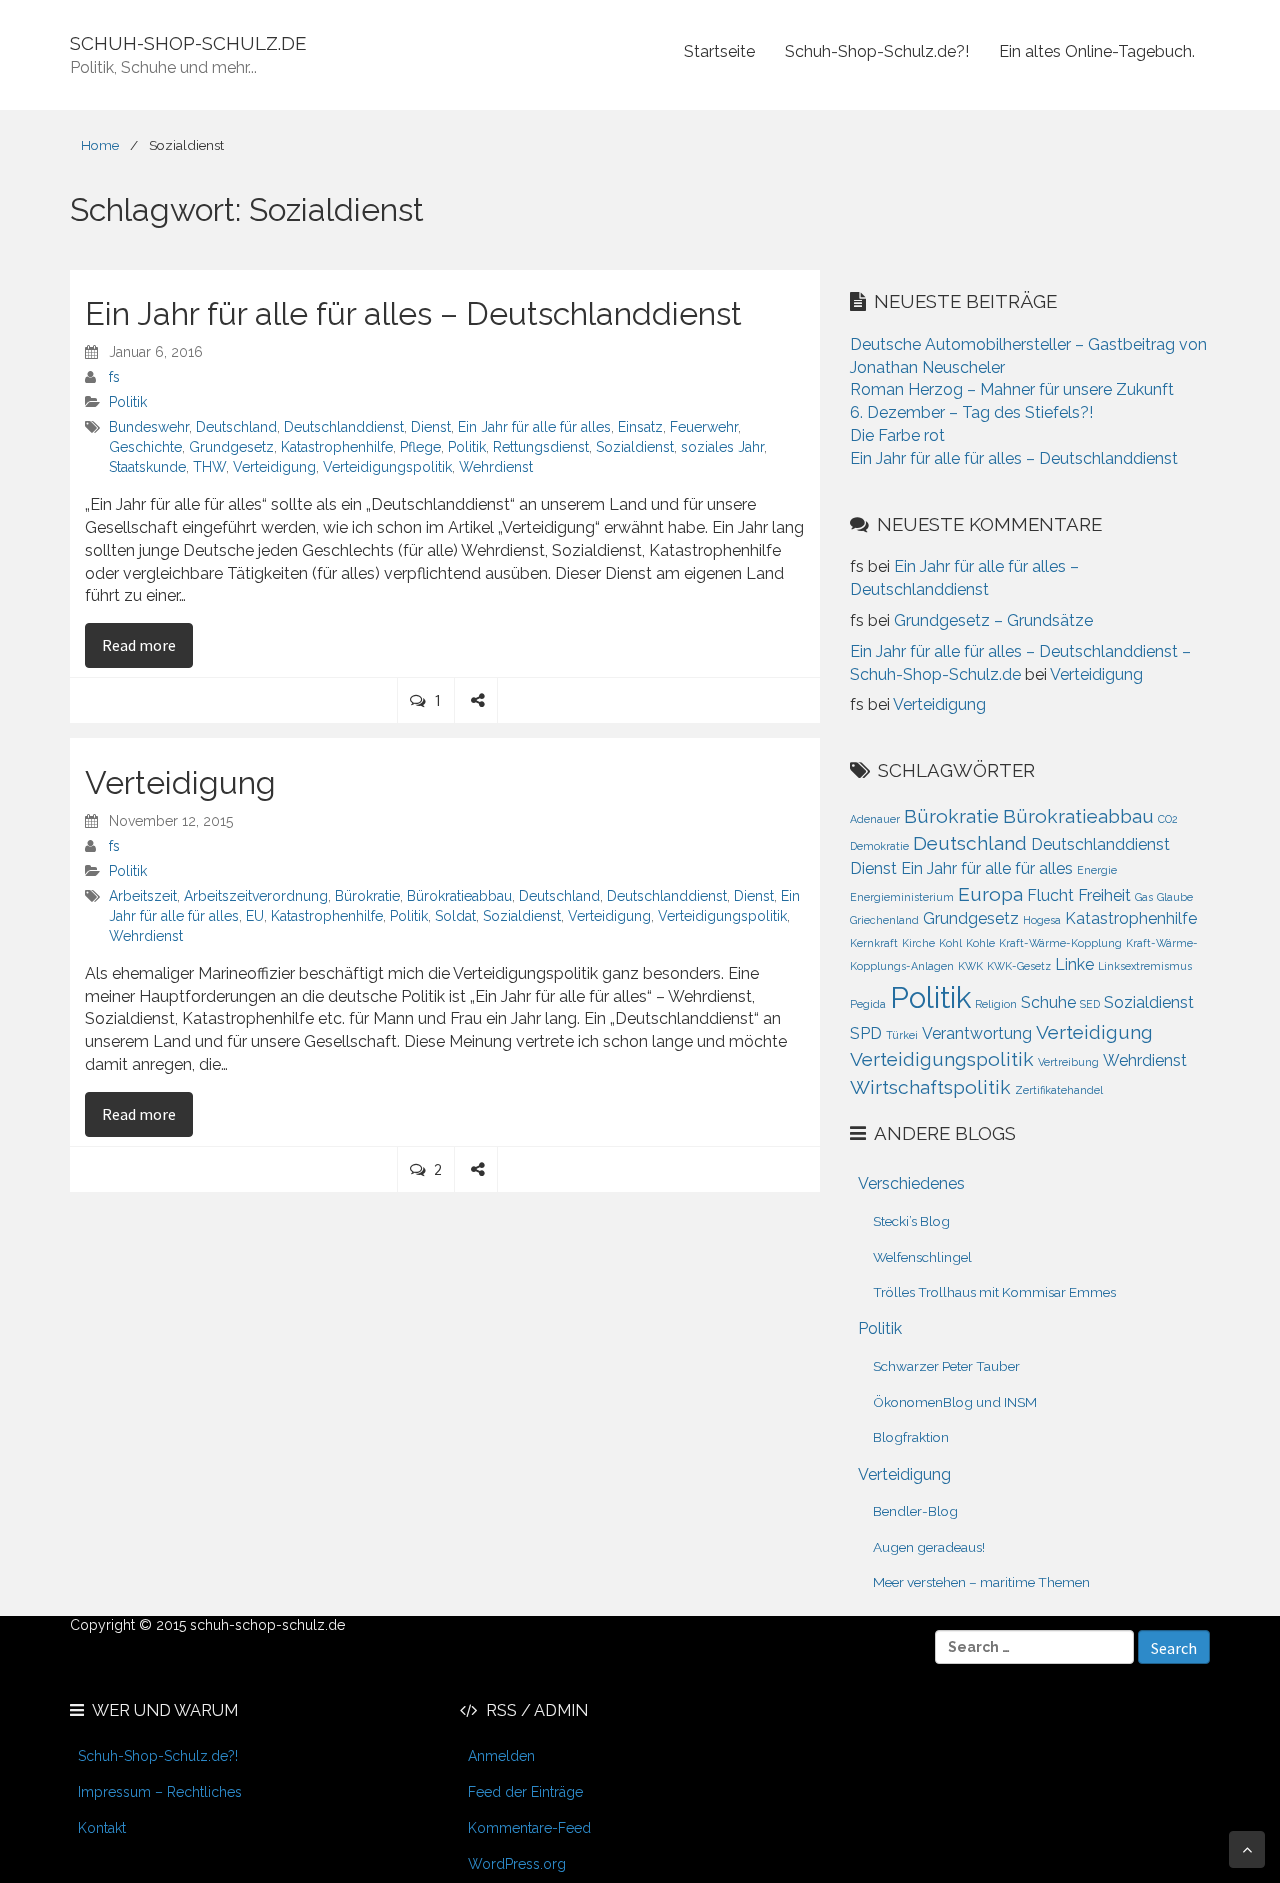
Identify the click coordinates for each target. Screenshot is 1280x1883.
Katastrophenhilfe (337, 447)
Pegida (868, 1004)
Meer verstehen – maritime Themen (981, 1582)
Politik (128, 402)
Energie (1097, 870)
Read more (147, 644)
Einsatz (640, 427)
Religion (996, 1004)
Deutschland (236, 427)
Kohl (950, 943)
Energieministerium (902, 897)
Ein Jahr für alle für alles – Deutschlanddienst (413, 313)
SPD (866, 1033)
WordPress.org (517, 1864)
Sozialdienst (635, 447)
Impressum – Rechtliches (160, 1792)
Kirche (918, 943)
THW (209, 467)
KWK (970, 966)
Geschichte (145, 447)
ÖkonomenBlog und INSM (955, 1402)
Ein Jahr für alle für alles (534, 427)
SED (1090, 1004)
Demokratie (879, 846)
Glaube (1175, 897)
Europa (990, 894)
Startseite (719, 51)
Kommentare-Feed (529, 1828)
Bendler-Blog (915, 1511)
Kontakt (102, 1828)
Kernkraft (874, 943)
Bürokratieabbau (459, 896)
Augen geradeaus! (929, 1547)
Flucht (1050, 895)
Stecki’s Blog (911, 1221)
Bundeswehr (149, 427)
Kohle (980, 943)
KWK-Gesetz (1019, 966)
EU (255, 916)
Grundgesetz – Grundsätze (993, 620)
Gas (1144, 897)
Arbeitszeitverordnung (256, 896)
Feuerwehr (704, 427)
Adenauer (875, 819)
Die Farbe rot (897, 435)
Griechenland (884, 920)
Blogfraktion (911, 1437)
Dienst (431, 427)
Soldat (455, 916)
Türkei (902, 1035)
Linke (1074, 964)
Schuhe (1048, 1002)
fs (114, 377)
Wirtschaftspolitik (930, 1087)
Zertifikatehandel (1059, 1090)
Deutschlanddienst (344, 427)
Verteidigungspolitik (387, 467)
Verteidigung (274, 467)
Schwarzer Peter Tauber (946, 1366)
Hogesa (1042, 920)
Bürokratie (367, 896)
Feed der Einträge (525, 1792)
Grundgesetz (231, 447)
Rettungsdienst (541, 447)
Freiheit (1104, 895)
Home (100, 145)
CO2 (1168, 819)
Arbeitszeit (143, 896)
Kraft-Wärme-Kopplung (1060, 943)
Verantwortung (977, 1033)
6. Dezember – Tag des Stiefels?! (971, 412)
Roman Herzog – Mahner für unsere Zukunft (1012, 389)
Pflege (420, 447)
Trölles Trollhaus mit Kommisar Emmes (994, 1292)
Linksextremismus (1145, 966)
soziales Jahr (722, 447)
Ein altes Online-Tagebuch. (1097, 51)
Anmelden (501, 1756)
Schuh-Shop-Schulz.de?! (877, 51)
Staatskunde (147, 467)
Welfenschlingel (922, 1257)
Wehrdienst (496, 467)
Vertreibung (1068, 1062)
